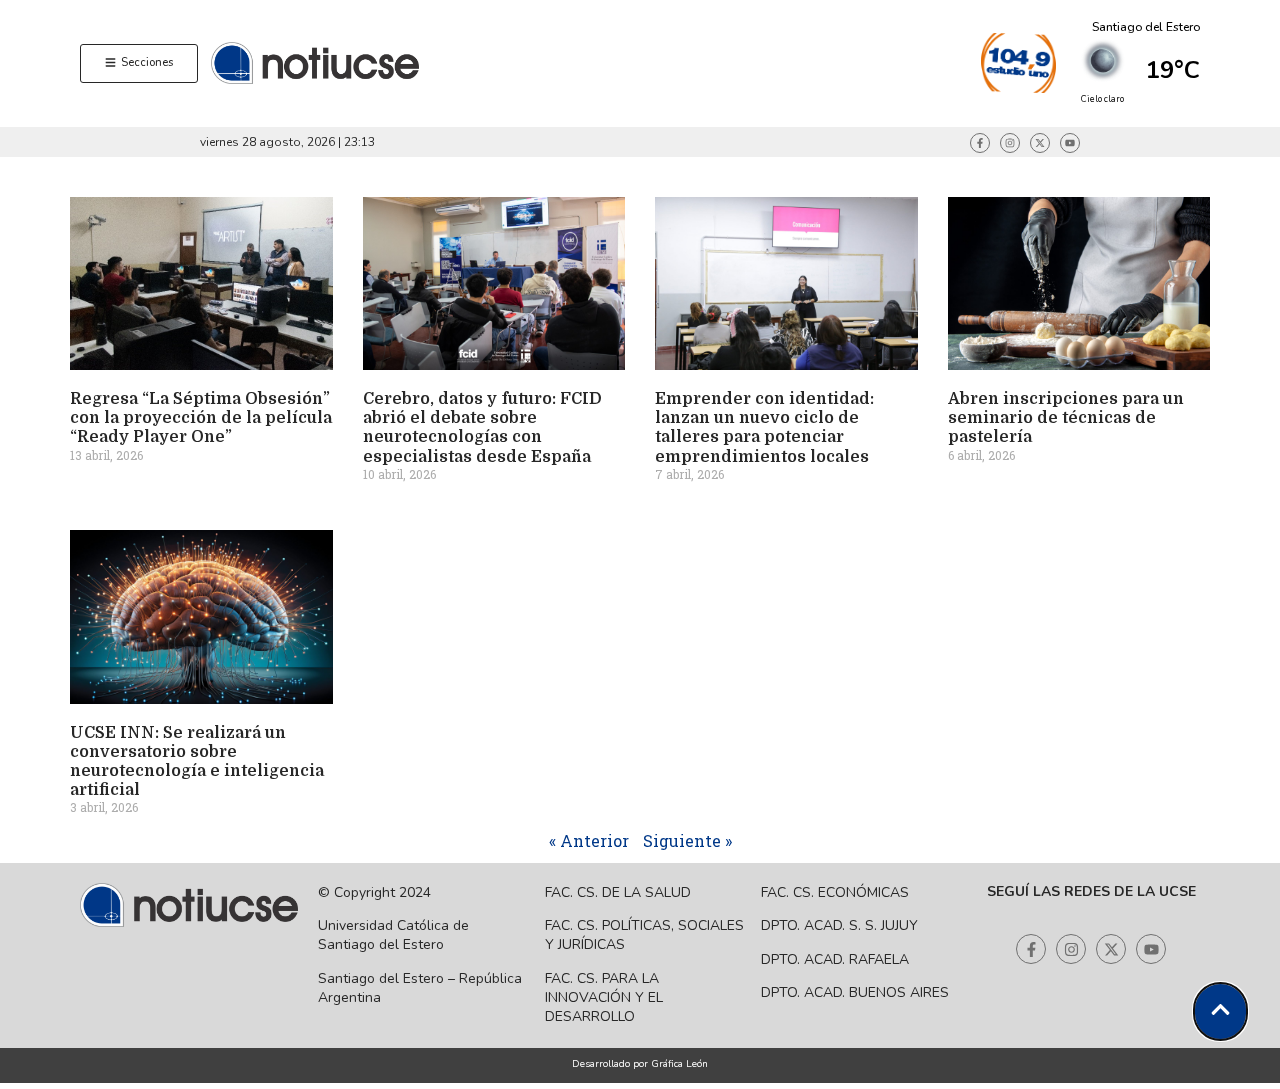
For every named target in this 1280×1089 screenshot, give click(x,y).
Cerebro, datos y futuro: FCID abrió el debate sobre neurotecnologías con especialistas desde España (482, 428)
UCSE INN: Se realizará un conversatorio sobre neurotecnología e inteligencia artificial (197, 762)
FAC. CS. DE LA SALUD (618, 892)
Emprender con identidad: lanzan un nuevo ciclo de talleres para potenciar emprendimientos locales (764, 428)
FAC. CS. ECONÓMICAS (835, 892)
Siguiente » (687, 840)
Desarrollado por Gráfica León (640, 1064)
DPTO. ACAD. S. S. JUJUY (839, 925)
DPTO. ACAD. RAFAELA (835, 959)
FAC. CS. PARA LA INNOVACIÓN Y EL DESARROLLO (604, 997)
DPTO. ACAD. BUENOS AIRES (855, 992)
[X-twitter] (1040, 143)
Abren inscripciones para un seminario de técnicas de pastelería (1066, 418)
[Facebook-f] (980, 143)
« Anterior (589, 840)
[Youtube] (1070, 143)
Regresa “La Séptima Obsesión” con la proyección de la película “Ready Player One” (201, 418)
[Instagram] (1010, 143)
